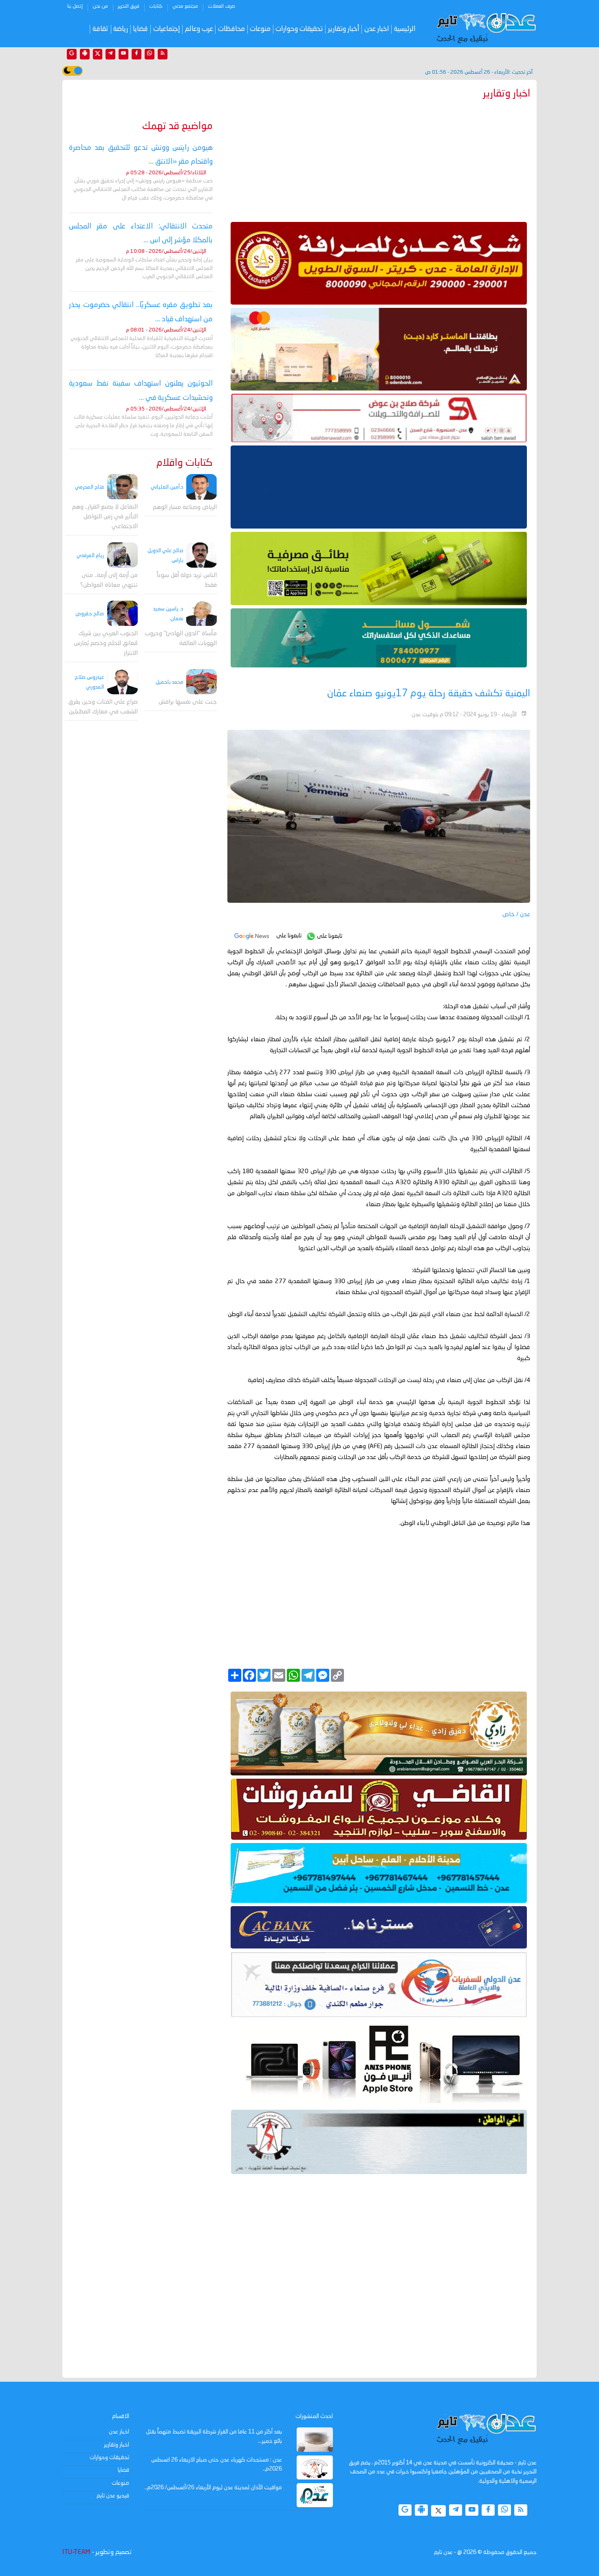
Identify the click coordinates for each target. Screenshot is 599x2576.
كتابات (156, 7)
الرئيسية (405, 29)
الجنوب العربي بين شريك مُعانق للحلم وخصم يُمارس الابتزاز (106, 644)
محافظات (231, 29)
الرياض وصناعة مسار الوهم (185, 508)
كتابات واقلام (185, 463)
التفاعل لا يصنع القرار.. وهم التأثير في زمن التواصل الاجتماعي (105, 517)
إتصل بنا (75, 7)
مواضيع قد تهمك (177, 126)
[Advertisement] (379, 159)
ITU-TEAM (76, 2552)
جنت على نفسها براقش (188, 702)
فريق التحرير (129, 7)
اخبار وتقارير (117, 2445)
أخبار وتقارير (344, 29)
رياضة (121, 29)
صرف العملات (221, 7)
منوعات (260, 29)
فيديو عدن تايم (113, 2496)
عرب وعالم (199, 29)
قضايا (140, 29)
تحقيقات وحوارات (299, 29)
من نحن (100, 7)
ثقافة (100, 29)
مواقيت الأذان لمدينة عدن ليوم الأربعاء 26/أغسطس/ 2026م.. (213, 2488)
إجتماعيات (167, 29)
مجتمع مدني (185, 7)
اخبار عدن (377, 29)
